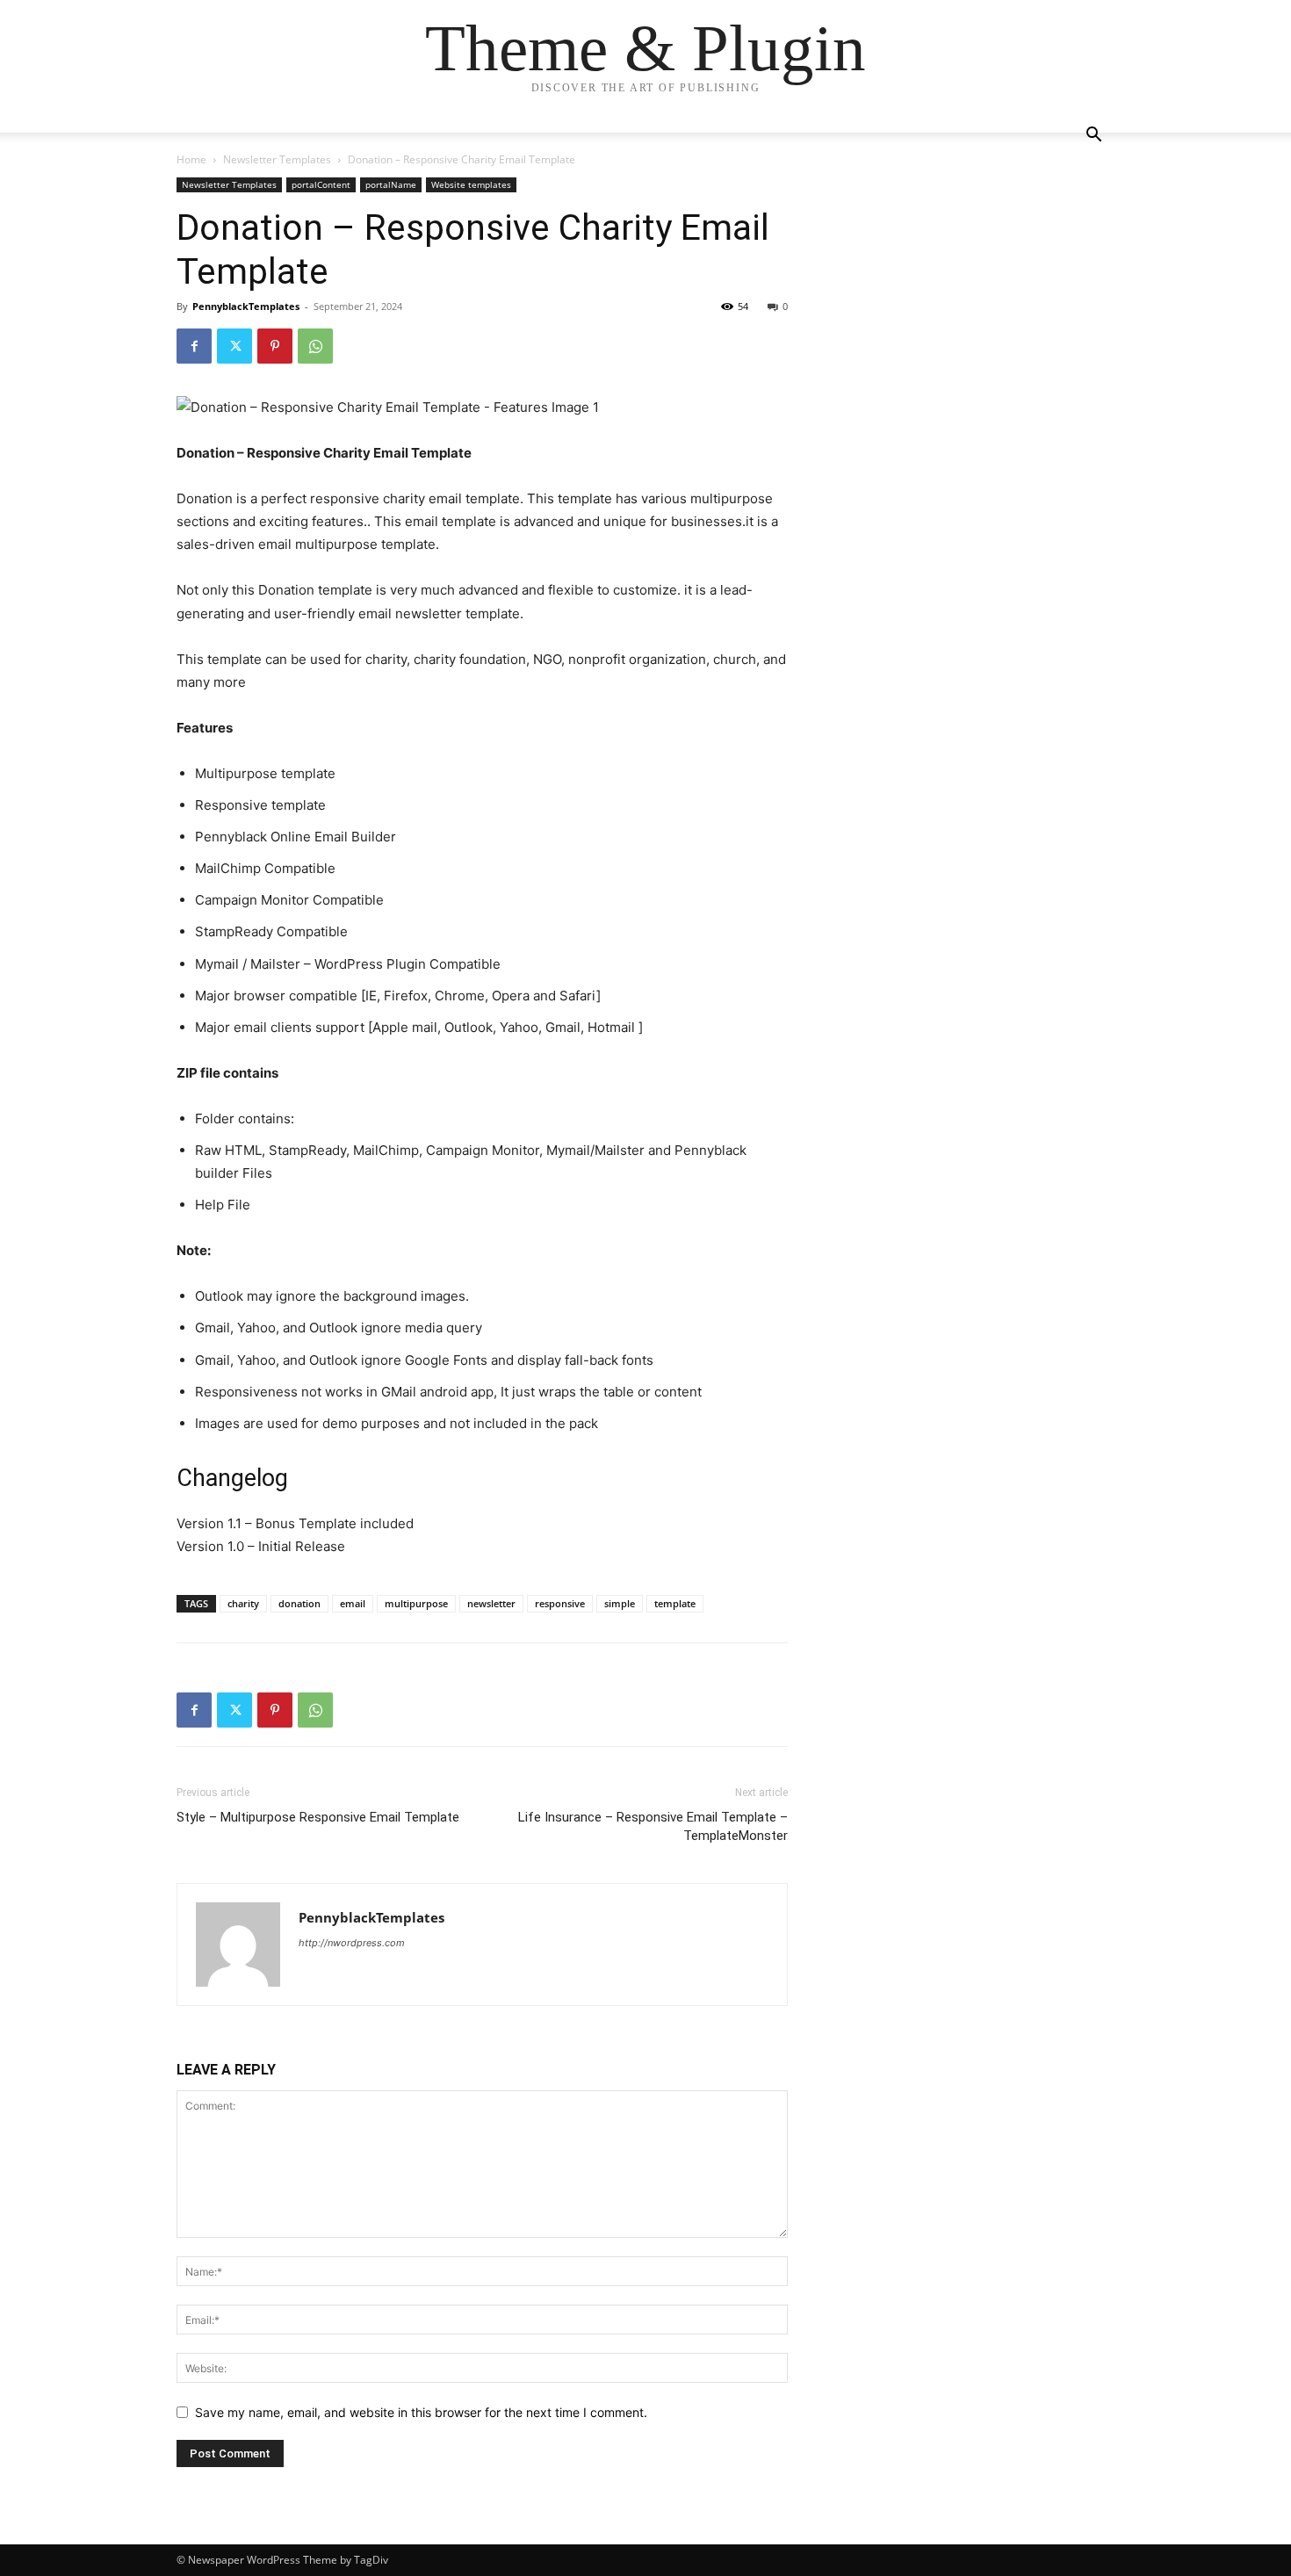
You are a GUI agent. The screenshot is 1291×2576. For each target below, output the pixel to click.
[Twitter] (234, 346)
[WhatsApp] (315, 346)
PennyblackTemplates (246, 306)
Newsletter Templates (277, 159)
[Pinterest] (275, 346)
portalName (391, 184)
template (675, 1603)
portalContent (321, 184)
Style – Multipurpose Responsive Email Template (318, 1817)
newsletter (491, 1603)
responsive (560, 1603)
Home (191, 159)
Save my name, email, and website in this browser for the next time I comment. (421, 2412)
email (353, 1603)
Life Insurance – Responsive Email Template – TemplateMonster (653, 1826)
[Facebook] (194, 346)
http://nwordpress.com (352, 1943)
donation (299, 1603)
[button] (1093, 137)
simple (620, 1603)
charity (243, 1603)
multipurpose (416, 1603)
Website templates (471, 184)
